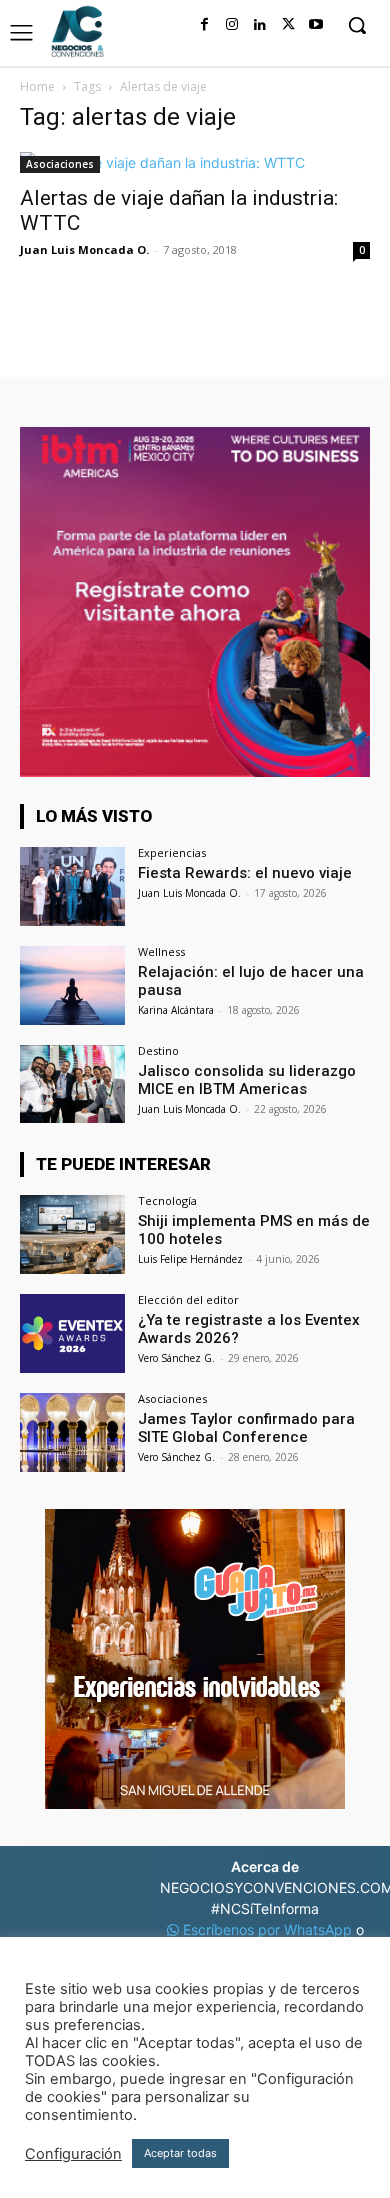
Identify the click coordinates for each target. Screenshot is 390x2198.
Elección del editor (188, 1299)
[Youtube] (316, 25)
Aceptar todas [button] (180, 2153)
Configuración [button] (73, 2154)
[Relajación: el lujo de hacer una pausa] (72, 985)
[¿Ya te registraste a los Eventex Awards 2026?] (72, 1333)
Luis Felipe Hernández (190, 1259)
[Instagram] (232, 25)
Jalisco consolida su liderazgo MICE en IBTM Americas (247, 1080)
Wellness (161, 951)
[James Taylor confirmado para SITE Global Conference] (72, 1432)
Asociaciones (60, 164)
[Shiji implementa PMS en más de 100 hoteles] (72, 1234)
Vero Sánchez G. (176, 1358)
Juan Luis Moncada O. (84, 249)
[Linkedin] (260, 25)
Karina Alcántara (176, 1010)
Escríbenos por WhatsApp (267, 1929)
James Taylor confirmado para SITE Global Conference (246, 1428)
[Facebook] (204, 25)
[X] (288, 25)
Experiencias (172, 852)
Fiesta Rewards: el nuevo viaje (245, 873)
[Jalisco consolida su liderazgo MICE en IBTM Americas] (72, 1084)
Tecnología (167, 1200)
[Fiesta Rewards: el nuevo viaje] (72, 886)
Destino (158, 1050)
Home (37, 86)
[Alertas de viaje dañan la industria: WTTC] (195, 162)
